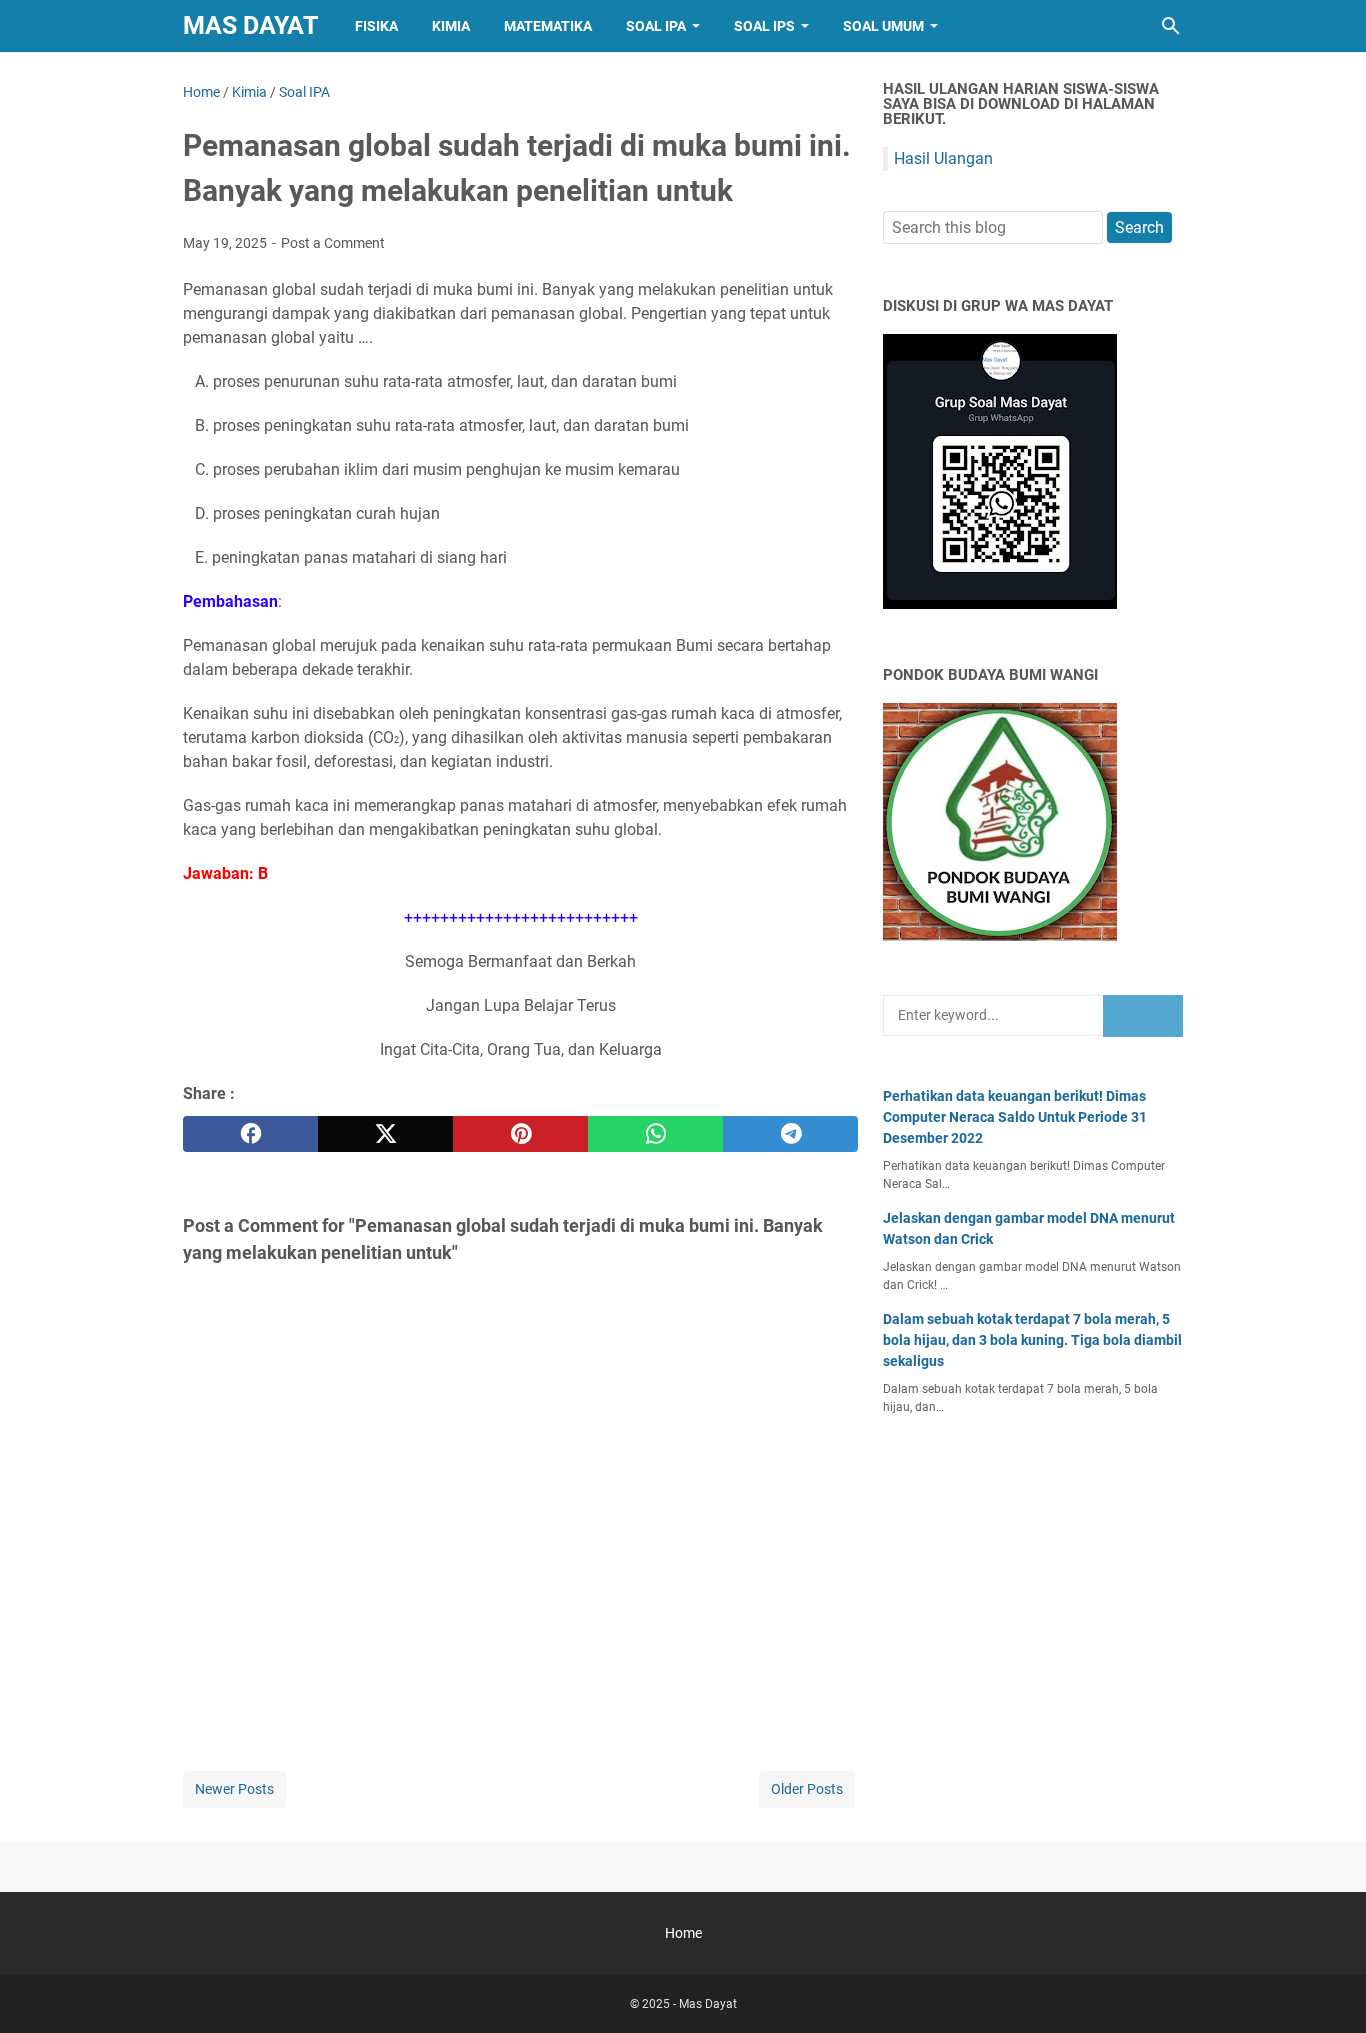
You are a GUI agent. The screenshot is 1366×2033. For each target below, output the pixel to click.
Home (683, 1933)
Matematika (548, 26)
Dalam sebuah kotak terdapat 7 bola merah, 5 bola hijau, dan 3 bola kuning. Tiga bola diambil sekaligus (1032, 1340)
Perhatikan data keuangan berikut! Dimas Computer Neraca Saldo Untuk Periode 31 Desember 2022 (1015, 1117)
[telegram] (790, 1134)
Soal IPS (764, 26)
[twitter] (385, 1134)
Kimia (451, 26)
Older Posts (807, 1789)
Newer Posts (234, 1789)
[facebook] (250, 1134)
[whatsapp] (655, 1134)
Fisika (376, 26)
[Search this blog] (1171, 26)
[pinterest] (520, 1134)
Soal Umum (883, 26)
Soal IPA (656, 26)
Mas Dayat (250, 25)
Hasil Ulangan (943, 158)
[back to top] (1326, 1988)
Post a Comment (333, 243)
